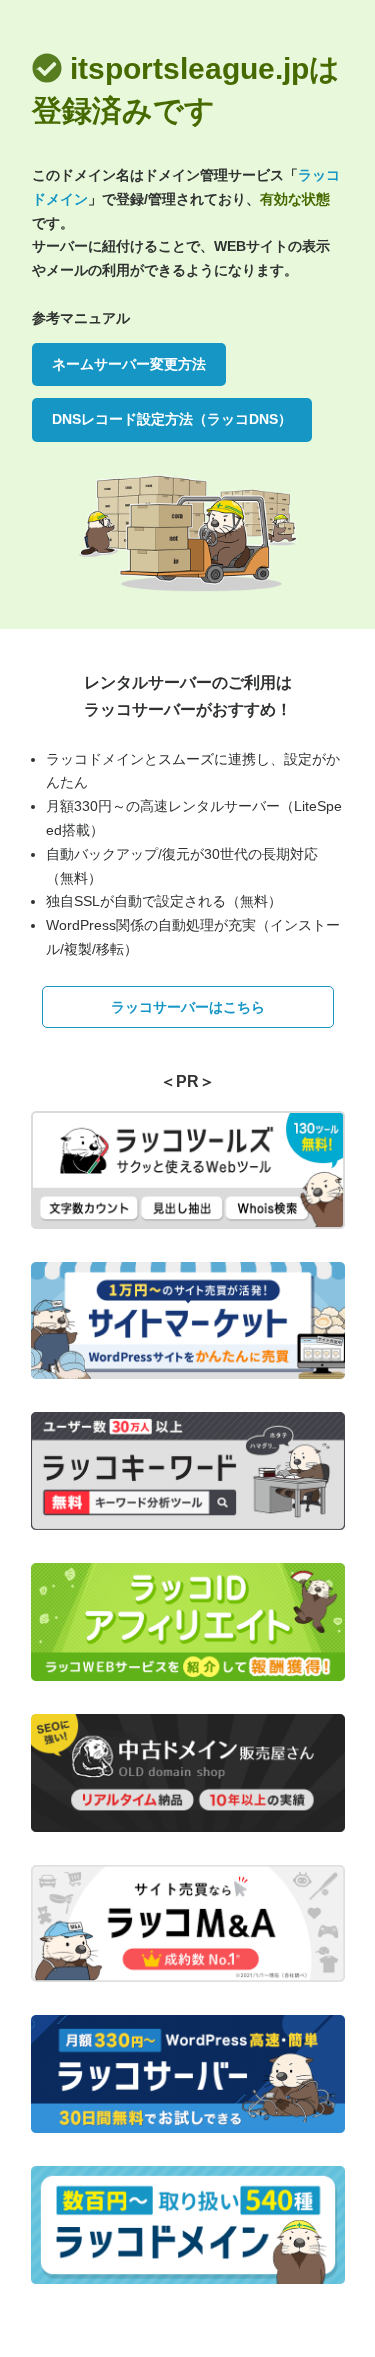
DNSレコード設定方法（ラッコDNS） (172, 419)
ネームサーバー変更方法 (129, 364)
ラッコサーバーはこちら (188, 1007)
